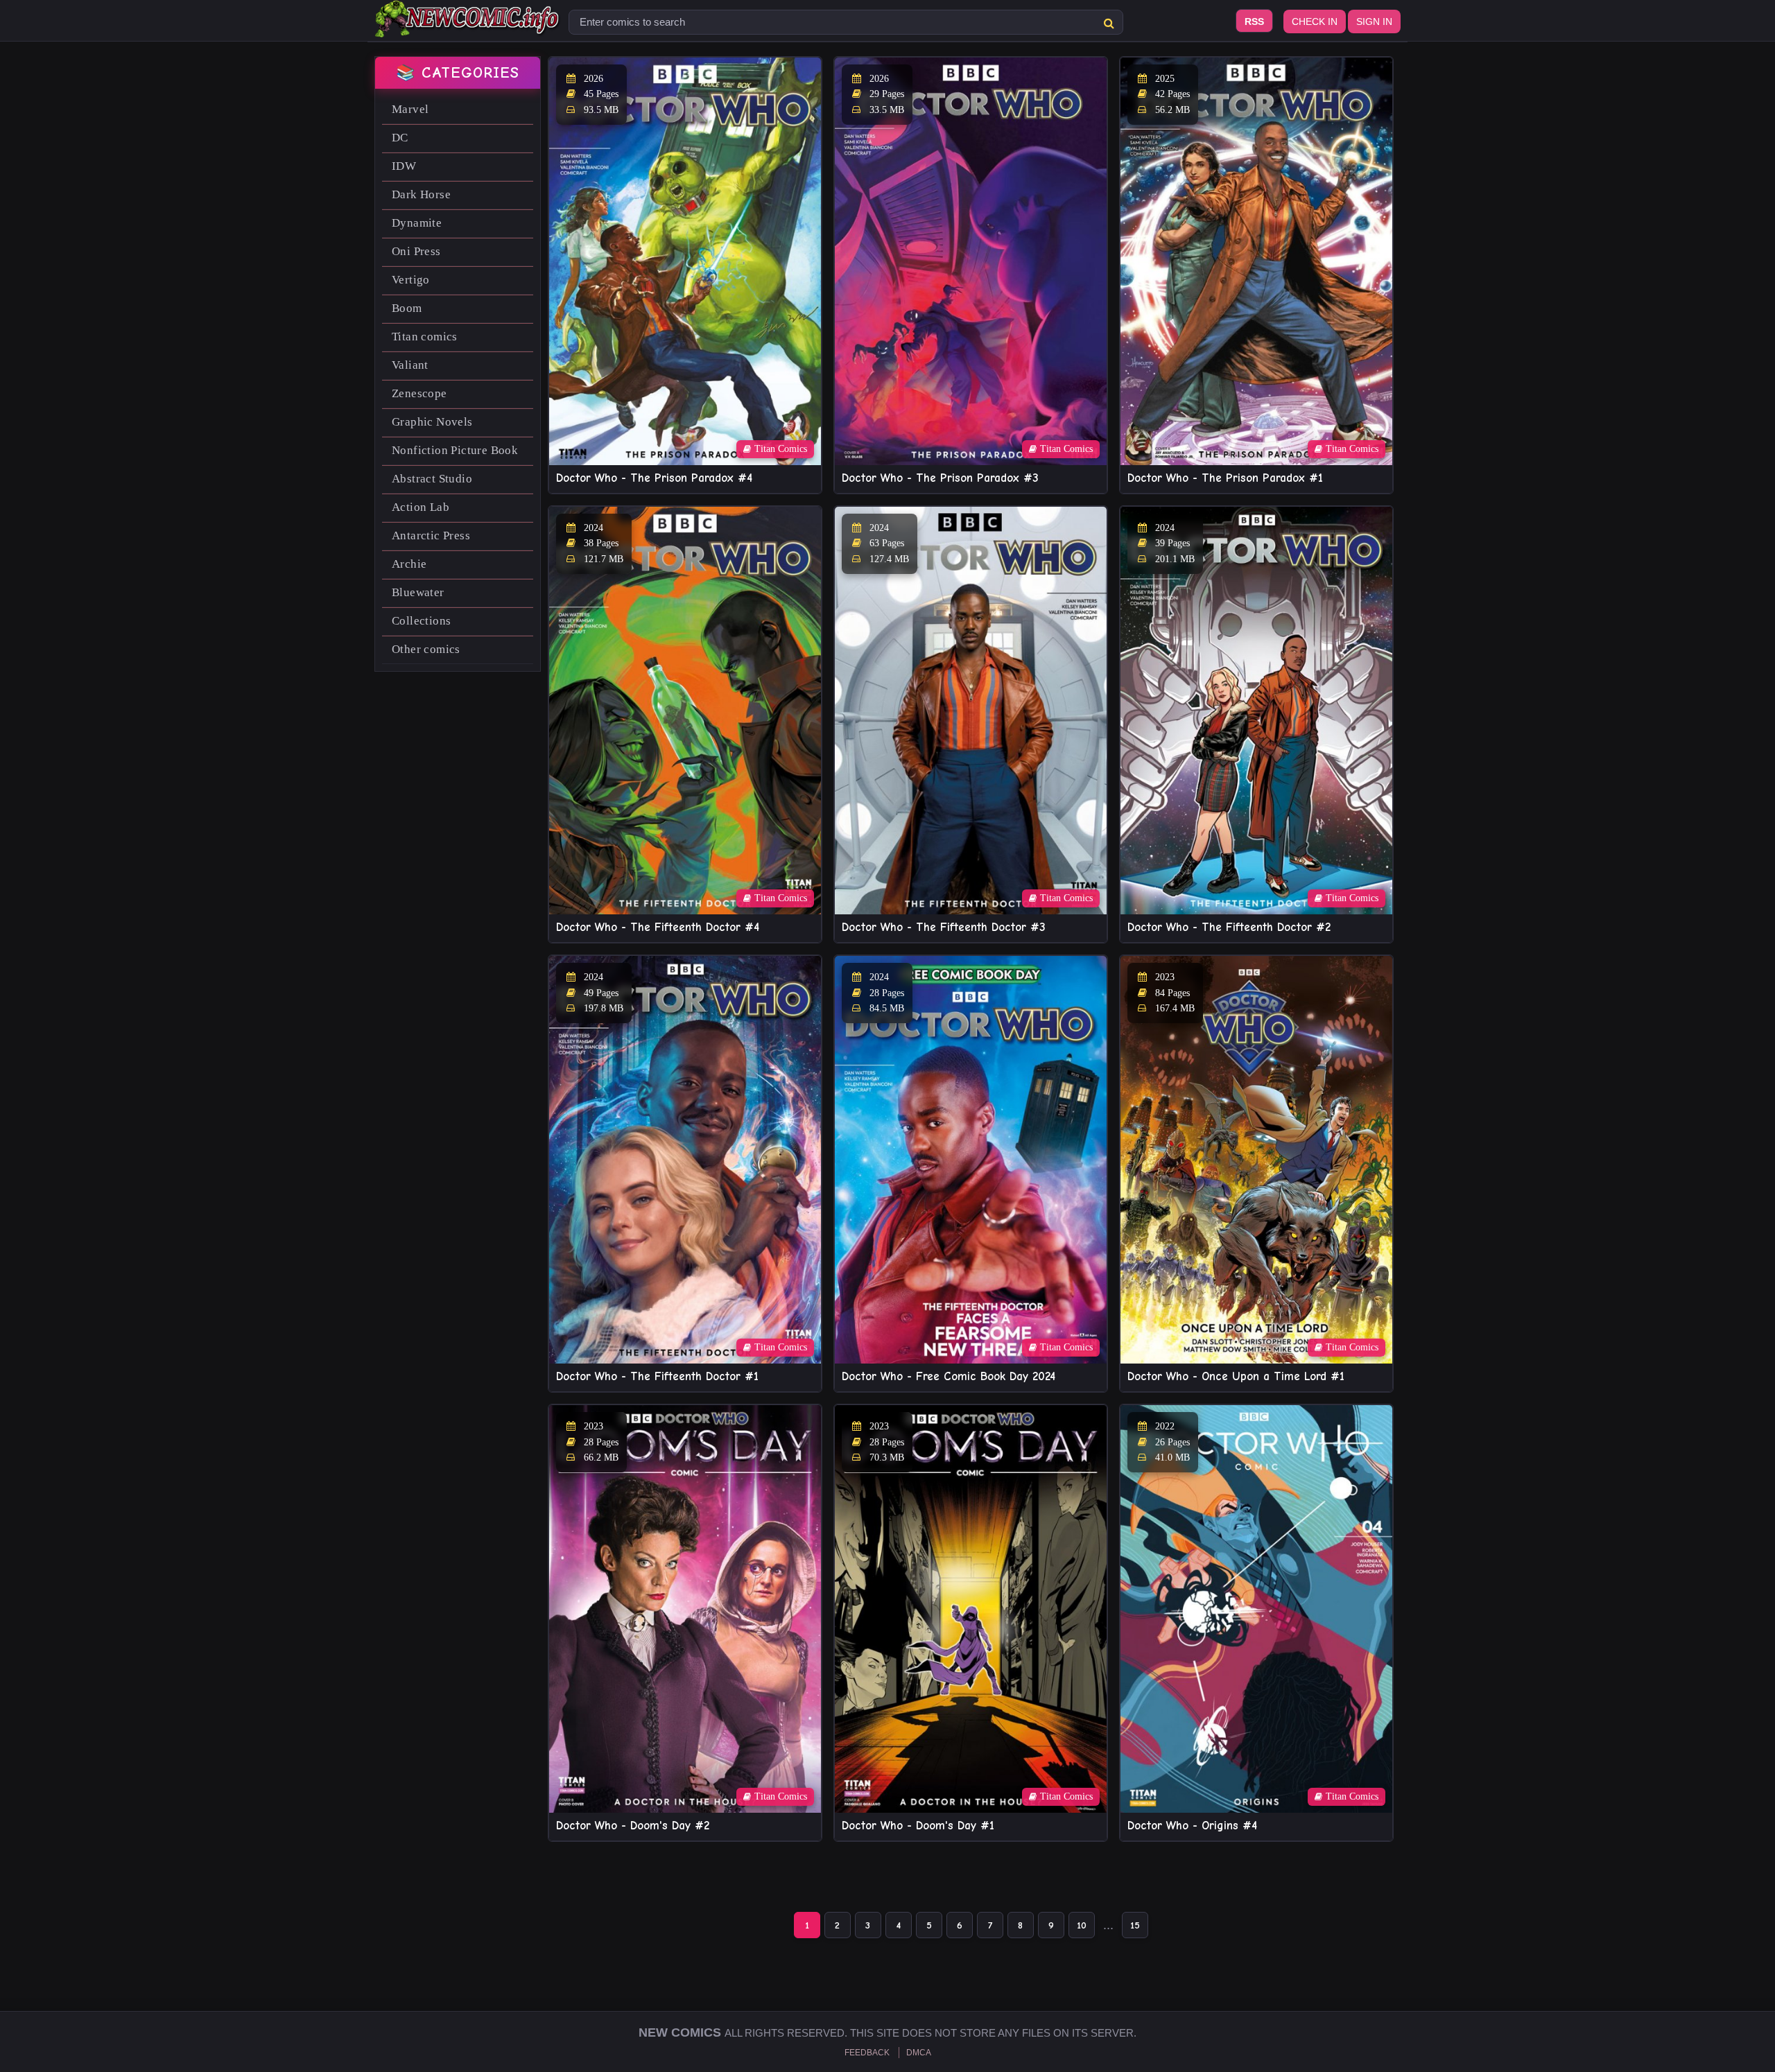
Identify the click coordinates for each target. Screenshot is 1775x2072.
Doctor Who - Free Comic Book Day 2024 (949, 1376)
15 (1135, 1925)
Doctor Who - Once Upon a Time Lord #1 (1236, 1376)
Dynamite (417, 223)
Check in (1315, 21)
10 (1082, 1925)
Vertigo (411, 280)
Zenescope (419, 393)
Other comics (426, 649)
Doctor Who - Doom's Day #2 (633, 1826)
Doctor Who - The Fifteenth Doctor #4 (658, 927)
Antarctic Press (431, 536)
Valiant (410, 365)
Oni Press (416, 251)
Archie (409, 564)
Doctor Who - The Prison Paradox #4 (654, 478)
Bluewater (418, 592)
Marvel (410, 109)
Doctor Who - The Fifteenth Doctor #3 (944, 927)
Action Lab (421, 507)
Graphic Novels (432, 422)
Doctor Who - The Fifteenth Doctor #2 (1229, 927)
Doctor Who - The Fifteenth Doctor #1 (657, 1376)
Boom (407, 308)
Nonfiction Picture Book (455, 450)
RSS (1254, 21)
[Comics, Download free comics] (468, 28)
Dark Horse (421, 194)
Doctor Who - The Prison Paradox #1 (1225, 478)
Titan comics (425, 337)
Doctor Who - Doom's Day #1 (918, 1826)
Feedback (867, 2053)
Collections (421, 621)
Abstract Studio (432, 479)
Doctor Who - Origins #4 (1192, 1826)
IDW (404, 166)
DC (400, 138)
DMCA (919, 2053)
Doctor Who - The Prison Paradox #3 (940, 478)
